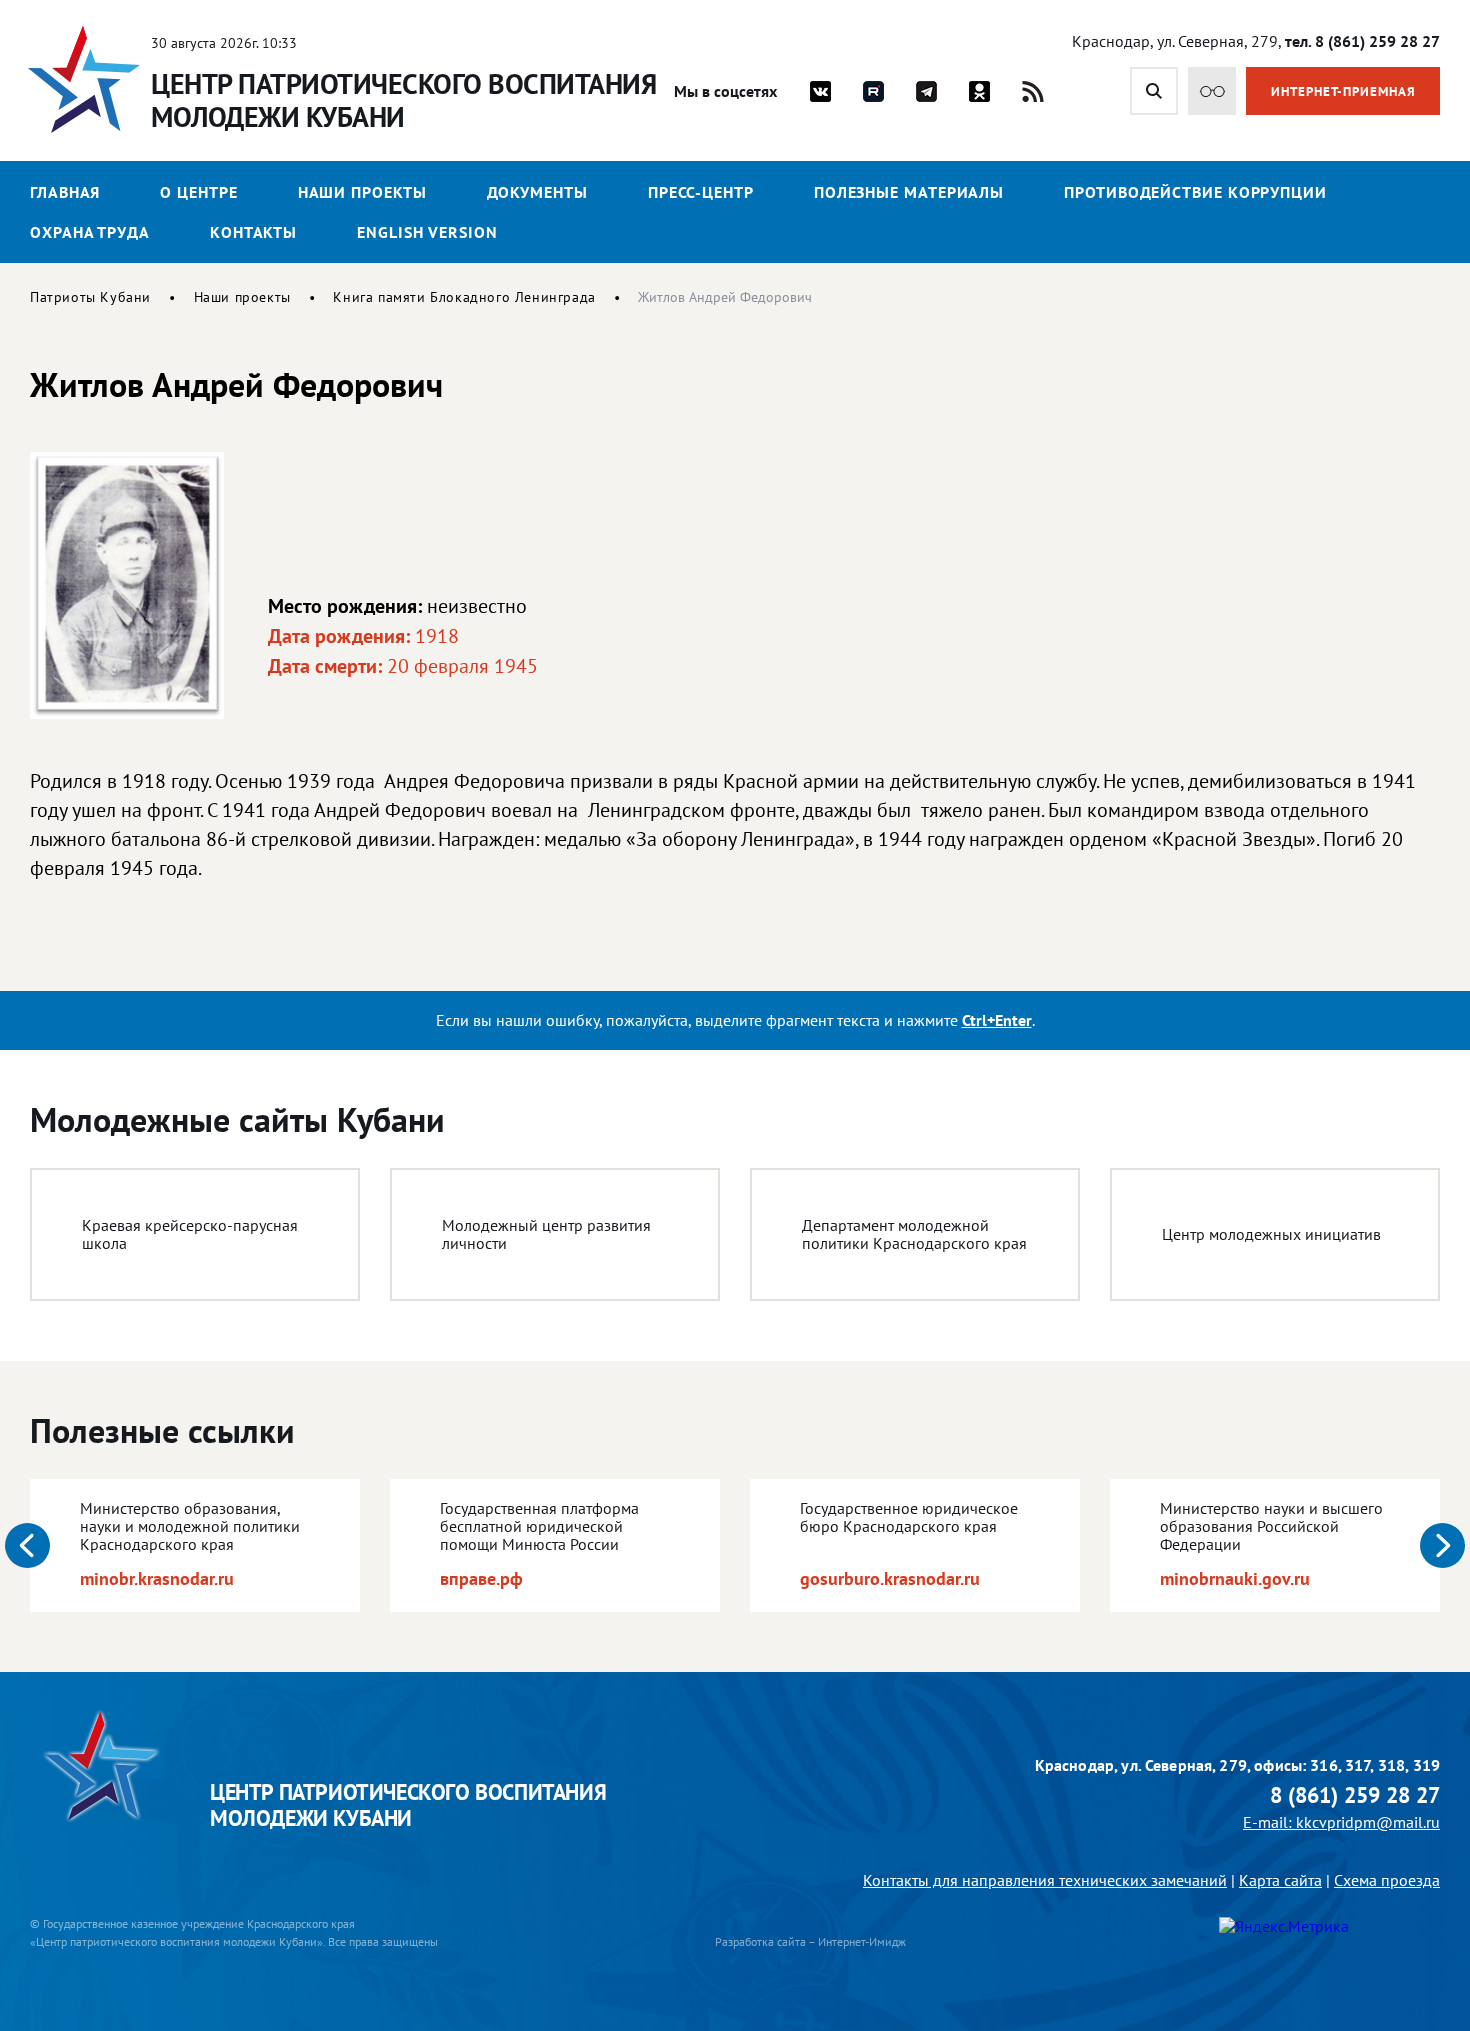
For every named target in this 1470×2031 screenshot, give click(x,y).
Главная (65, 192)
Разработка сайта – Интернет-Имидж (810, 1941)
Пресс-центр (701, 192)
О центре (198, 192)
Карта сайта (1280, 1880)
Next (1442, 1545)
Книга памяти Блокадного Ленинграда (464, 297)
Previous (27, 1545)
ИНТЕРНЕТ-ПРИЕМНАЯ (1343, 91)
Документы (537, 192)
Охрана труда (90, 232)
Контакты (253, 232)
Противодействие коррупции (1195, 192)
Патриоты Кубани (90, 297)
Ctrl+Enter (997, 1020)
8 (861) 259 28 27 (1355, 1795)
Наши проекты (362, 192)
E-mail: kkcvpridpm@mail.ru (1341, 1822)
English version (427, 232)
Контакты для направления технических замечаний (1045, 1880)
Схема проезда (1387, 1880)
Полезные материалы (909, 192)
